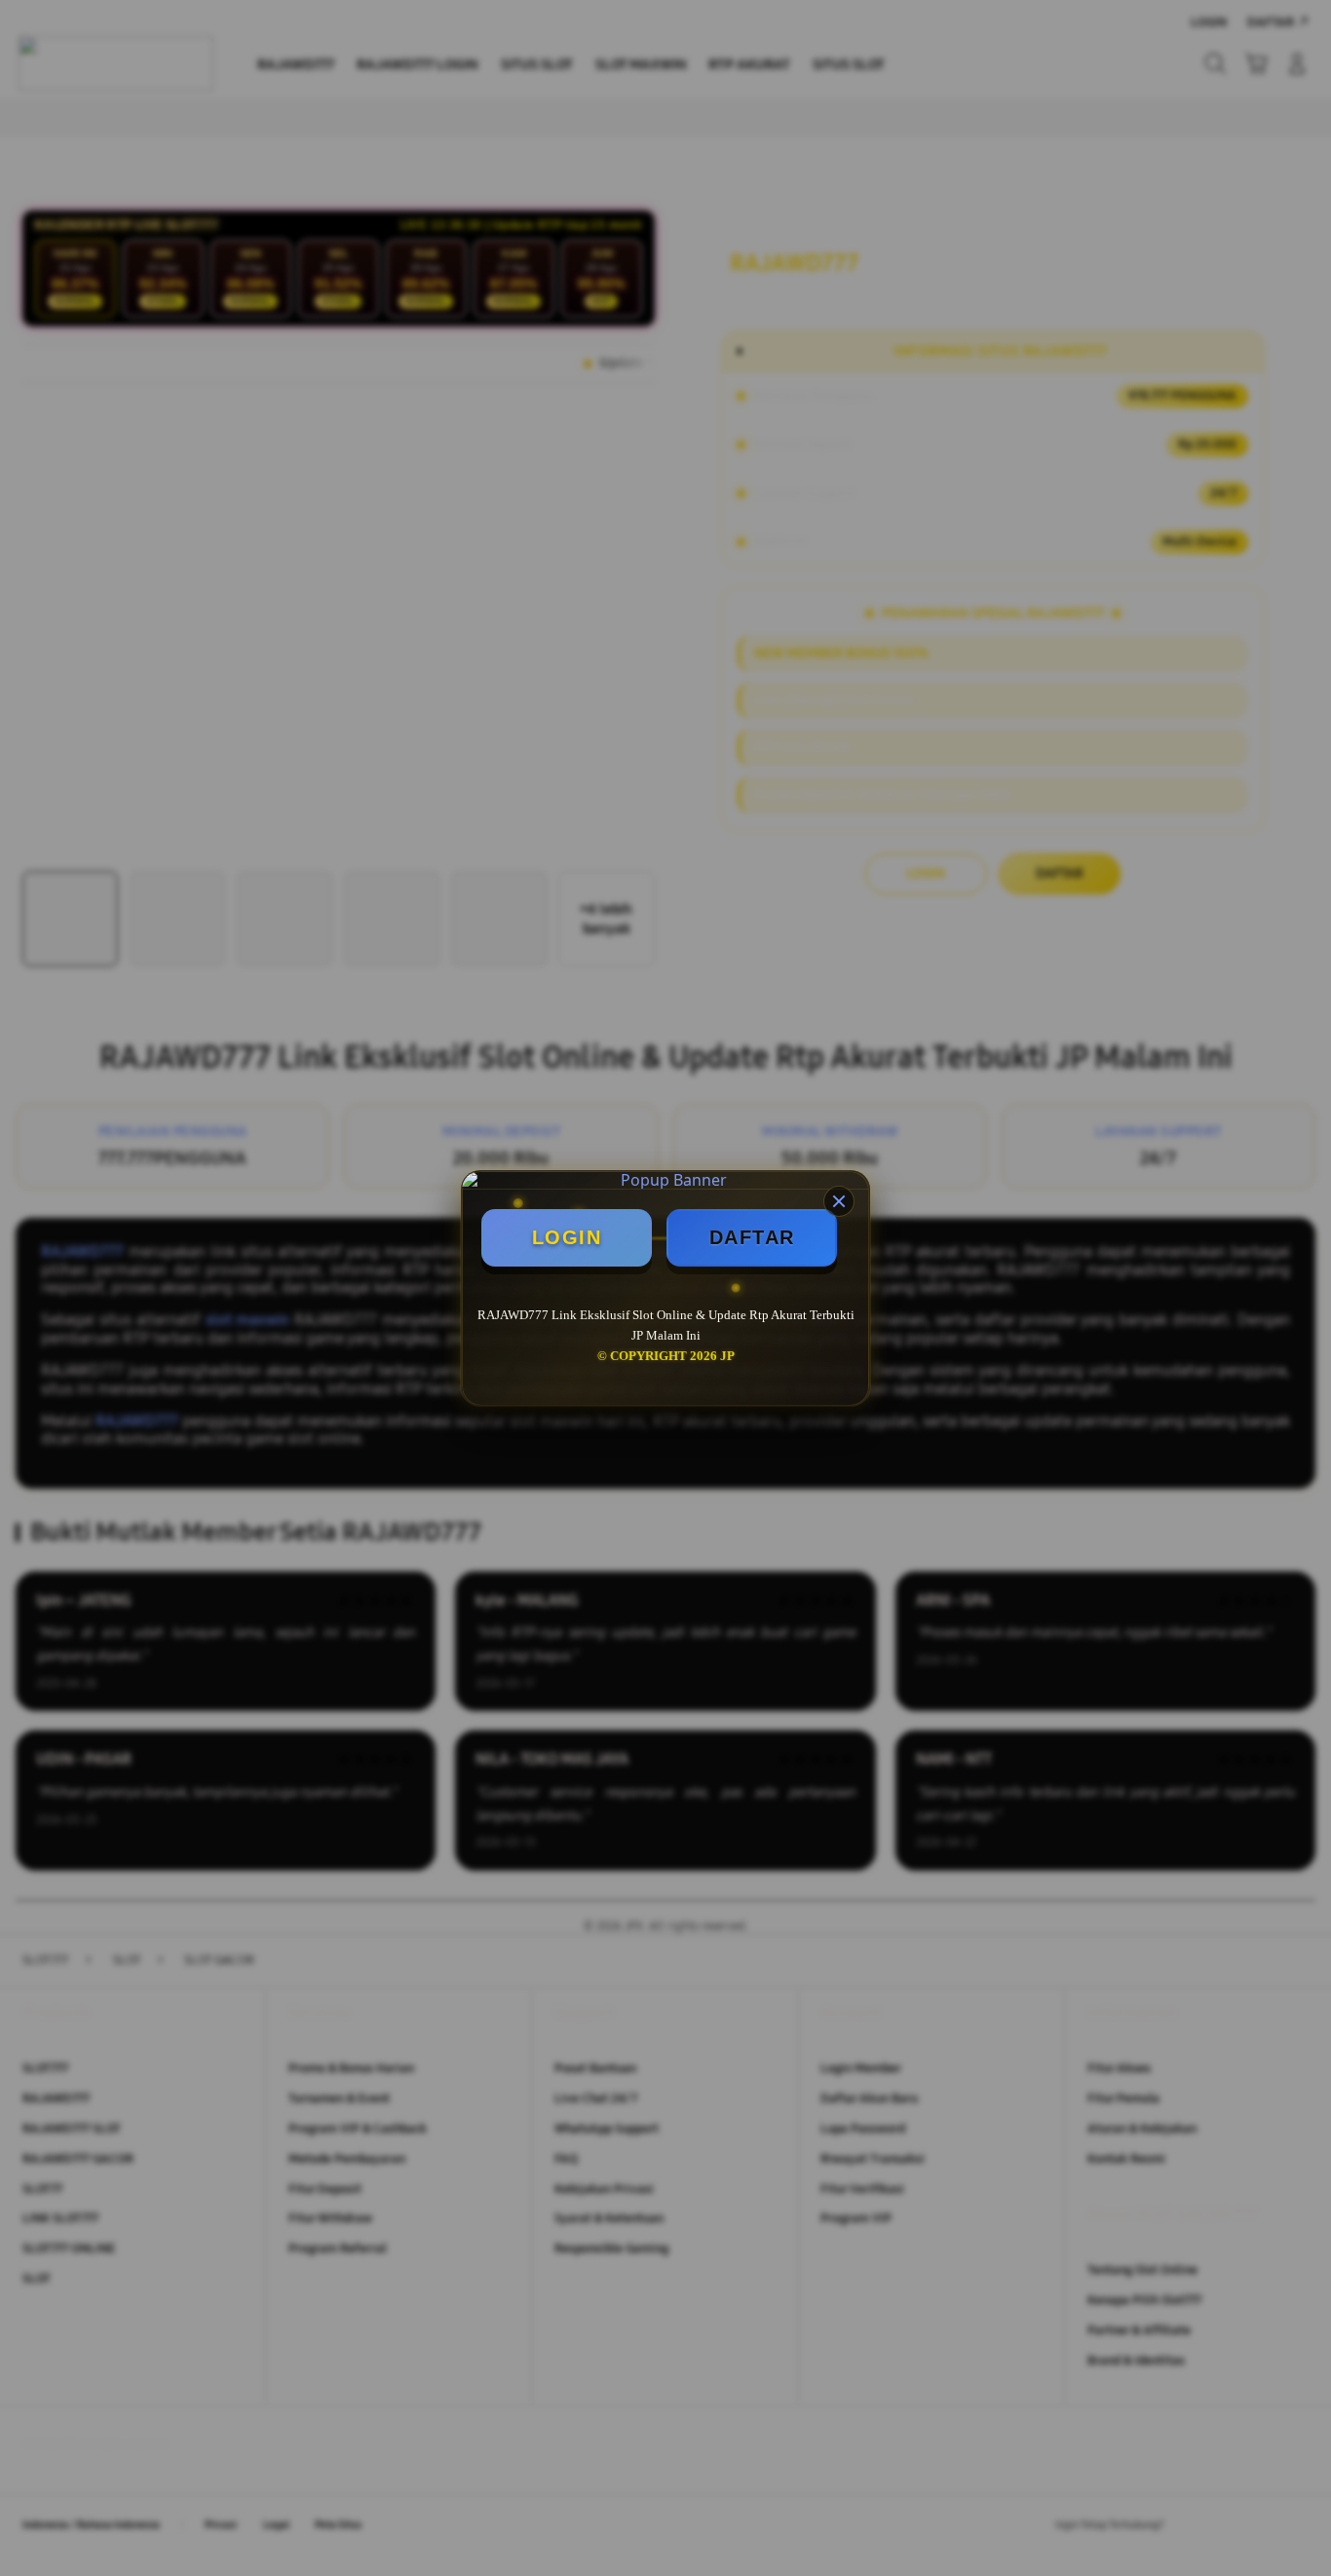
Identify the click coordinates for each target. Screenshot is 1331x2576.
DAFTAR (752, 1237)
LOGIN (567, 1237)
